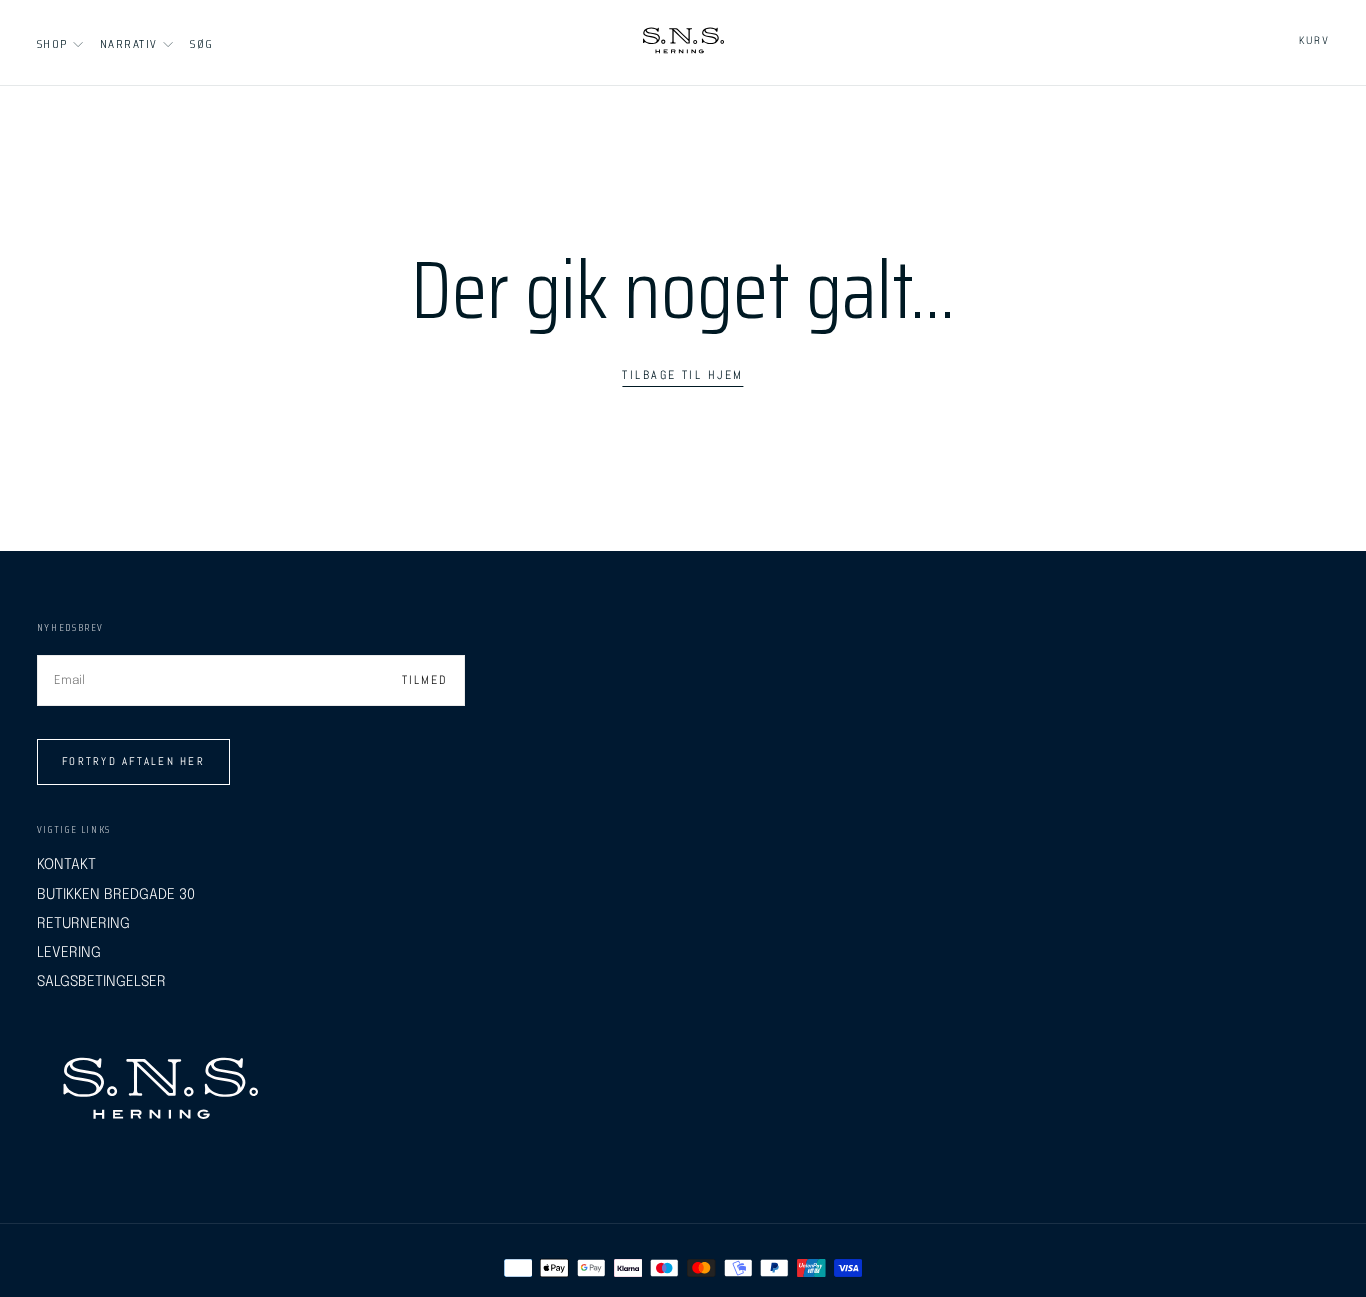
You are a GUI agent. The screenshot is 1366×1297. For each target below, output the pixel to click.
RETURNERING (83, 923)
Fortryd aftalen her (133, 761)
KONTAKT (66, 864)
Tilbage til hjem (682, 375)
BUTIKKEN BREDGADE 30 (116, 894)
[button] (201, 43)
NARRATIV (128, 43)
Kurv (1314, 41)
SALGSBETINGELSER (101, 981)
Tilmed (425, 680)
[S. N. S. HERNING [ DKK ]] (159, 1092)
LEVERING (69, 952)
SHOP (52, 43)
